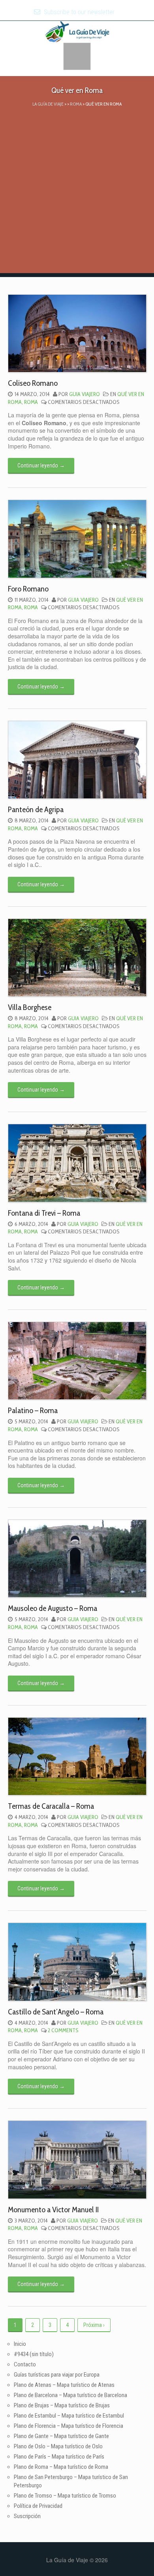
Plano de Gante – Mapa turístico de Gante (61, 2436)
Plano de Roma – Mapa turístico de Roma (61, 2467)
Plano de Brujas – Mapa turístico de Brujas (62, 2405)
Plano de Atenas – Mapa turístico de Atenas (64, 2385)
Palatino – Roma (33, 1410)
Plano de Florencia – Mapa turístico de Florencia (69, 2426)
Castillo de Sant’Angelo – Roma (56, 2012)
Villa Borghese (30, 1007)
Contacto (25, 2364)
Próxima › (94, 2325)
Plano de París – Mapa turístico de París (59, 2457)
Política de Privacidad (38, 2506)
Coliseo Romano (33, 383)
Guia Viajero (85, 394)
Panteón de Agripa (36, 809)
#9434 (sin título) (34, 2354)
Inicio (20, 2344)
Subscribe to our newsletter (78, 12)
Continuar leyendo (41, 465)
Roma (31, 402)
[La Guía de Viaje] (77, 31)
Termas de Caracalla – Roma (51, 1806)
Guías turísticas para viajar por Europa (57, 2375)
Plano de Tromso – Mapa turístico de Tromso (65, 2496)
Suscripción (27, 2516)
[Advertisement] (77, 196)
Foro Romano (28, 589)
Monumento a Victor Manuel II (53, 2210)
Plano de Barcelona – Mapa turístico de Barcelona (70, 2395)
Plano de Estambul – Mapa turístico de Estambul (69, 2416)
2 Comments (63, 2030)
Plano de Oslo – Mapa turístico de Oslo (58, 2446)
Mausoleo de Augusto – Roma (53, 1608)
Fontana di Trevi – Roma (44, 1213)
